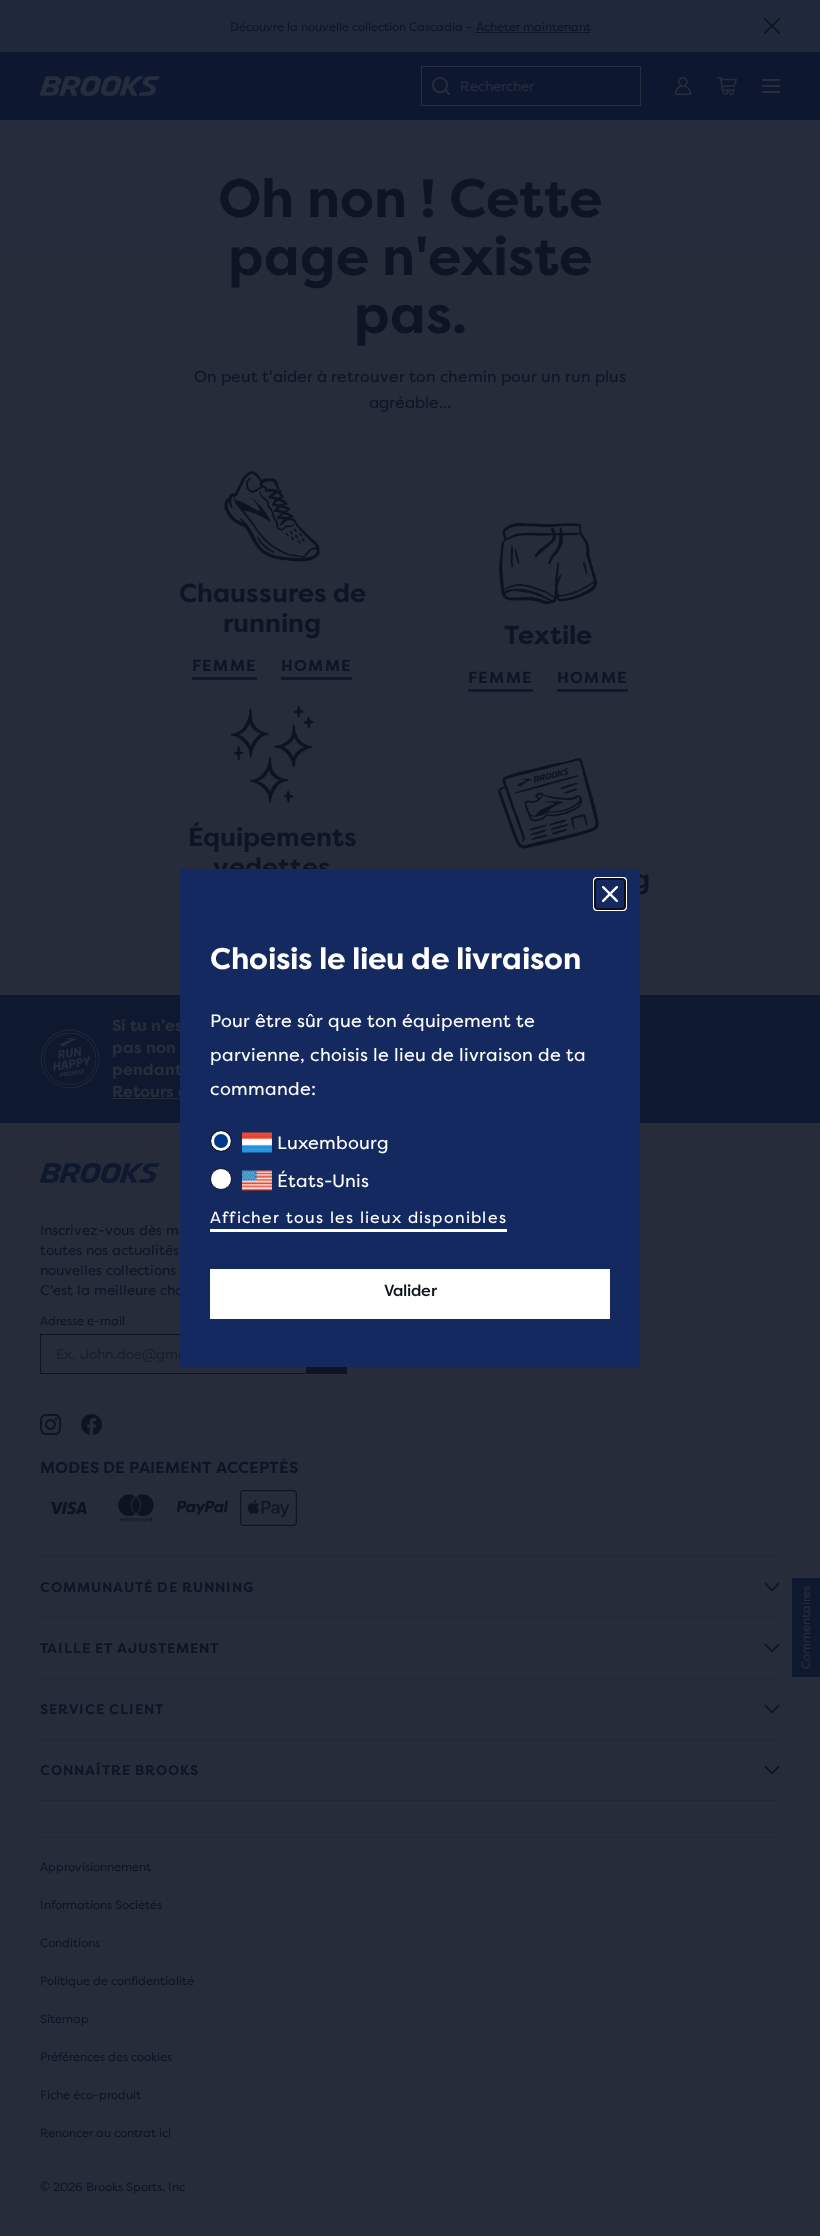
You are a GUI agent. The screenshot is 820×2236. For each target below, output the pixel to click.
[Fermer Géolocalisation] (610, 894)
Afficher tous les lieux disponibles (358, 1217)
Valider (410, 1290)
